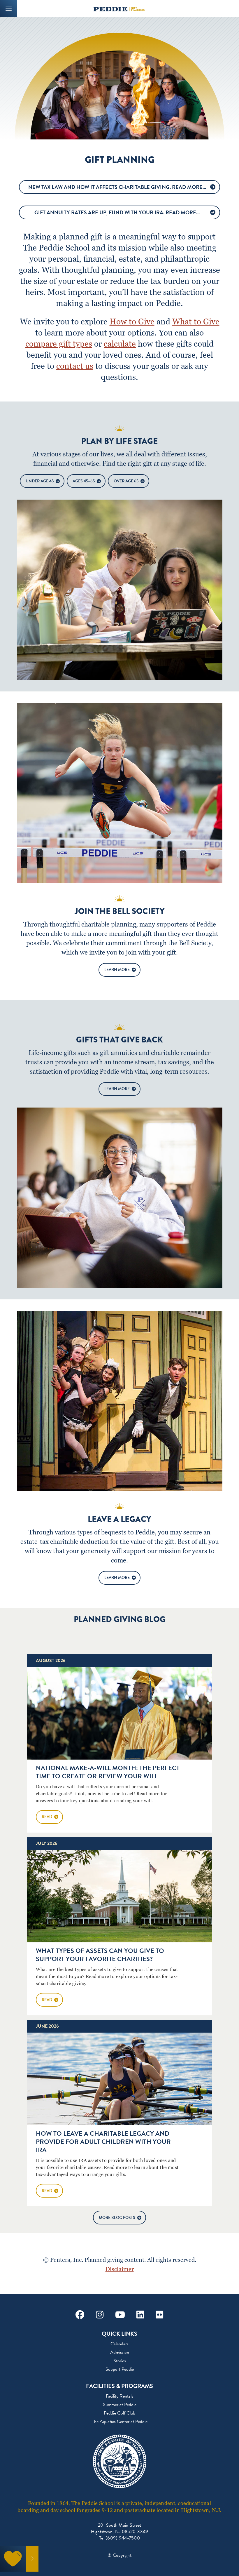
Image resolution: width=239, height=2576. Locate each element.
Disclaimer (120, 2269)
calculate (120, 344)
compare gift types (59, 344)
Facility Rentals (119, 2396)
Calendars (119, 2344)
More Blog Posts (117, 2218)
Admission (120, 2352)
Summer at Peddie (120, 2405)
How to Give (132, 321)
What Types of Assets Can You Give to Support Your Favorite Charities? (100, 1955)
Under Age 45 (40, 481)
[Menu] (9, 9)
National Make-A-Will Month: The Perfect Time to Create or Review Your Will (108, 1772)
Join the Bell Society (120, 911)
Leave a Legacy (119, 1519)
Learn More (117, 970)
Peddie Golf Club (119, 2413)
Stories (120, 2361)
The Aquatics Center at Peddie (120, 2422)
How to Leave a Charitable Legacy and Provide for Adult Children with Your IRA (103, 2142)
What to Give (196, 321)
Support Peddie (120, 2369)
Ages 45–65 (84, 481)
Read (47, 1817)
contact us (75, 366)
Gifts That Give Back (119, 1040)
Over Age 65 (126, 481)
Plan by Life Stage (119, 441)
